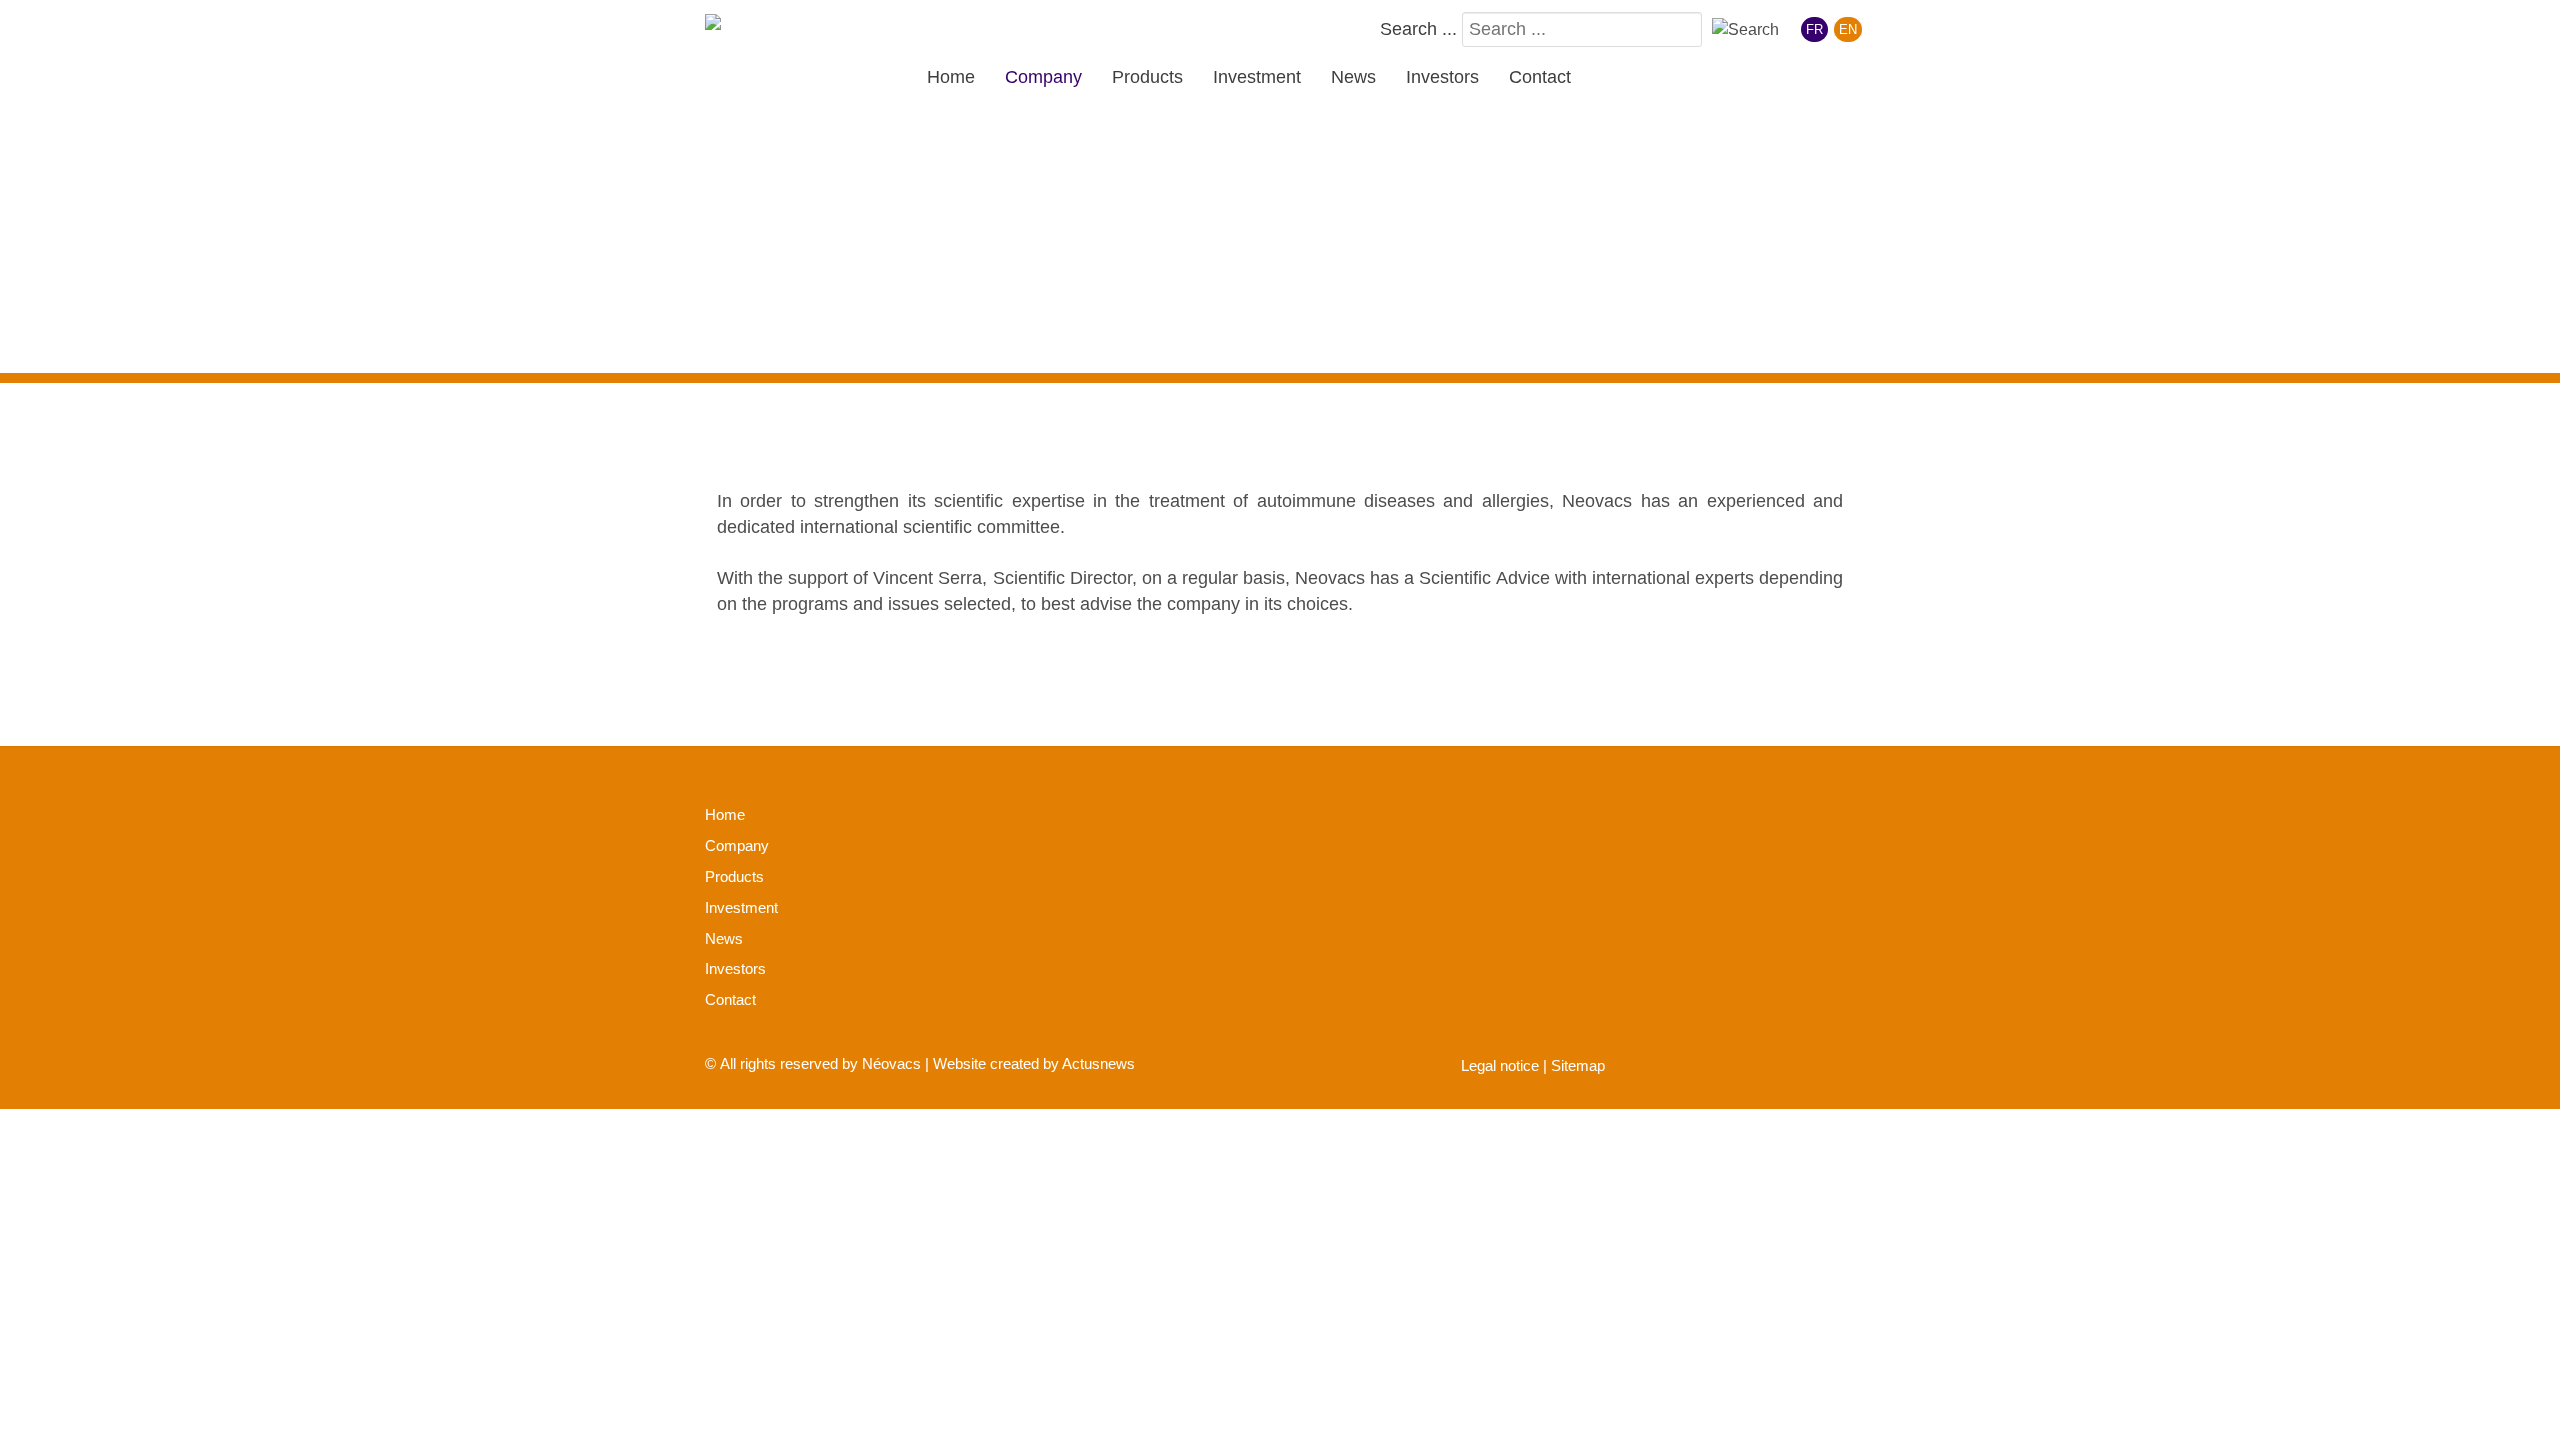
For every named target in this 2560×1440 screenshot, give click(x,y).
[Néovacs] (770, 27)
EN (1848, 29)
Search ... (1418, 29)
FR (1814, 29)
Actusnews (1098, 1063)
